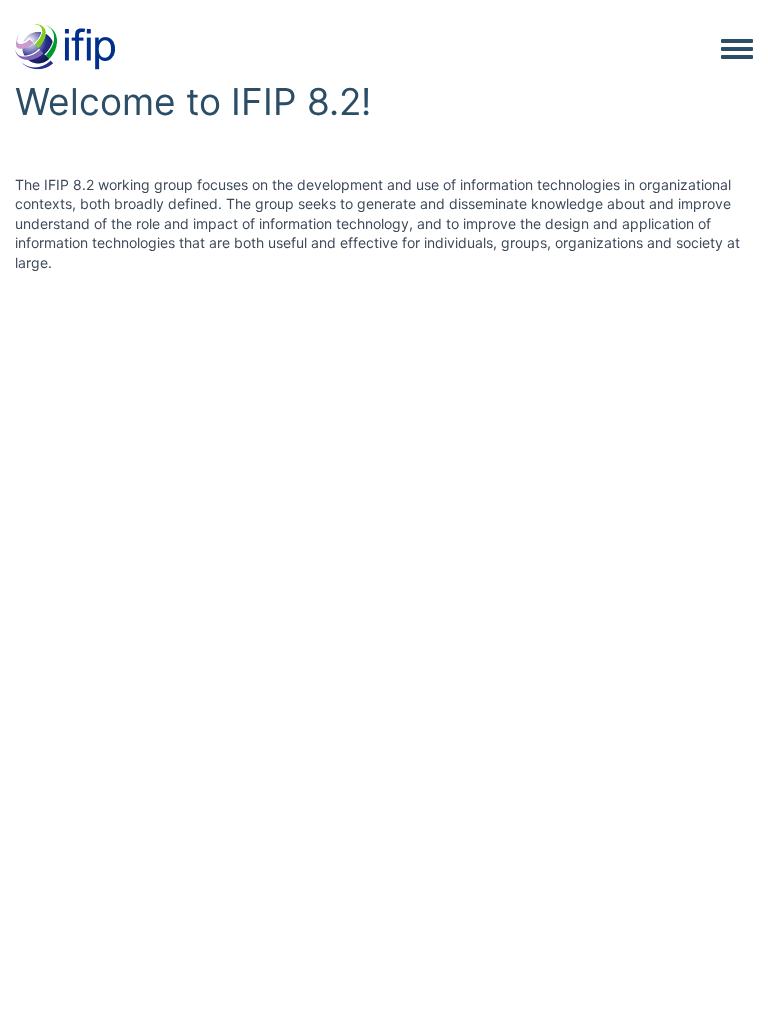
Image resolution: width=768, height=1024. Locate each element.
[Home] (65, 48)
